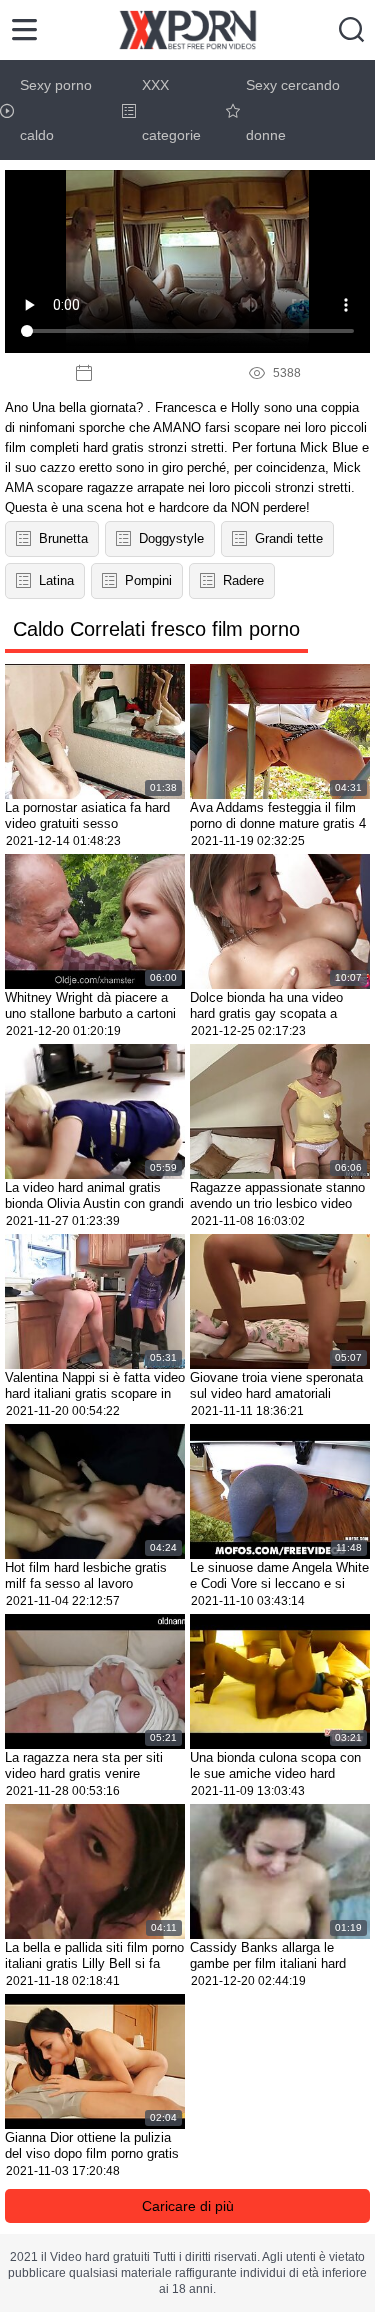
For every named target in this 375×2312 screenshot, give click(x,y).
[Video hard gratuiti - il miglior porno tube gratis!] (187, 30)
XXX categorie (171, 110)
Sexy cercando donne (293, 110)
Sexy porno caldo (56, 110)
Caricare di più (188, 2206)
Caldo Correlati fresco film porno (156, 629)
